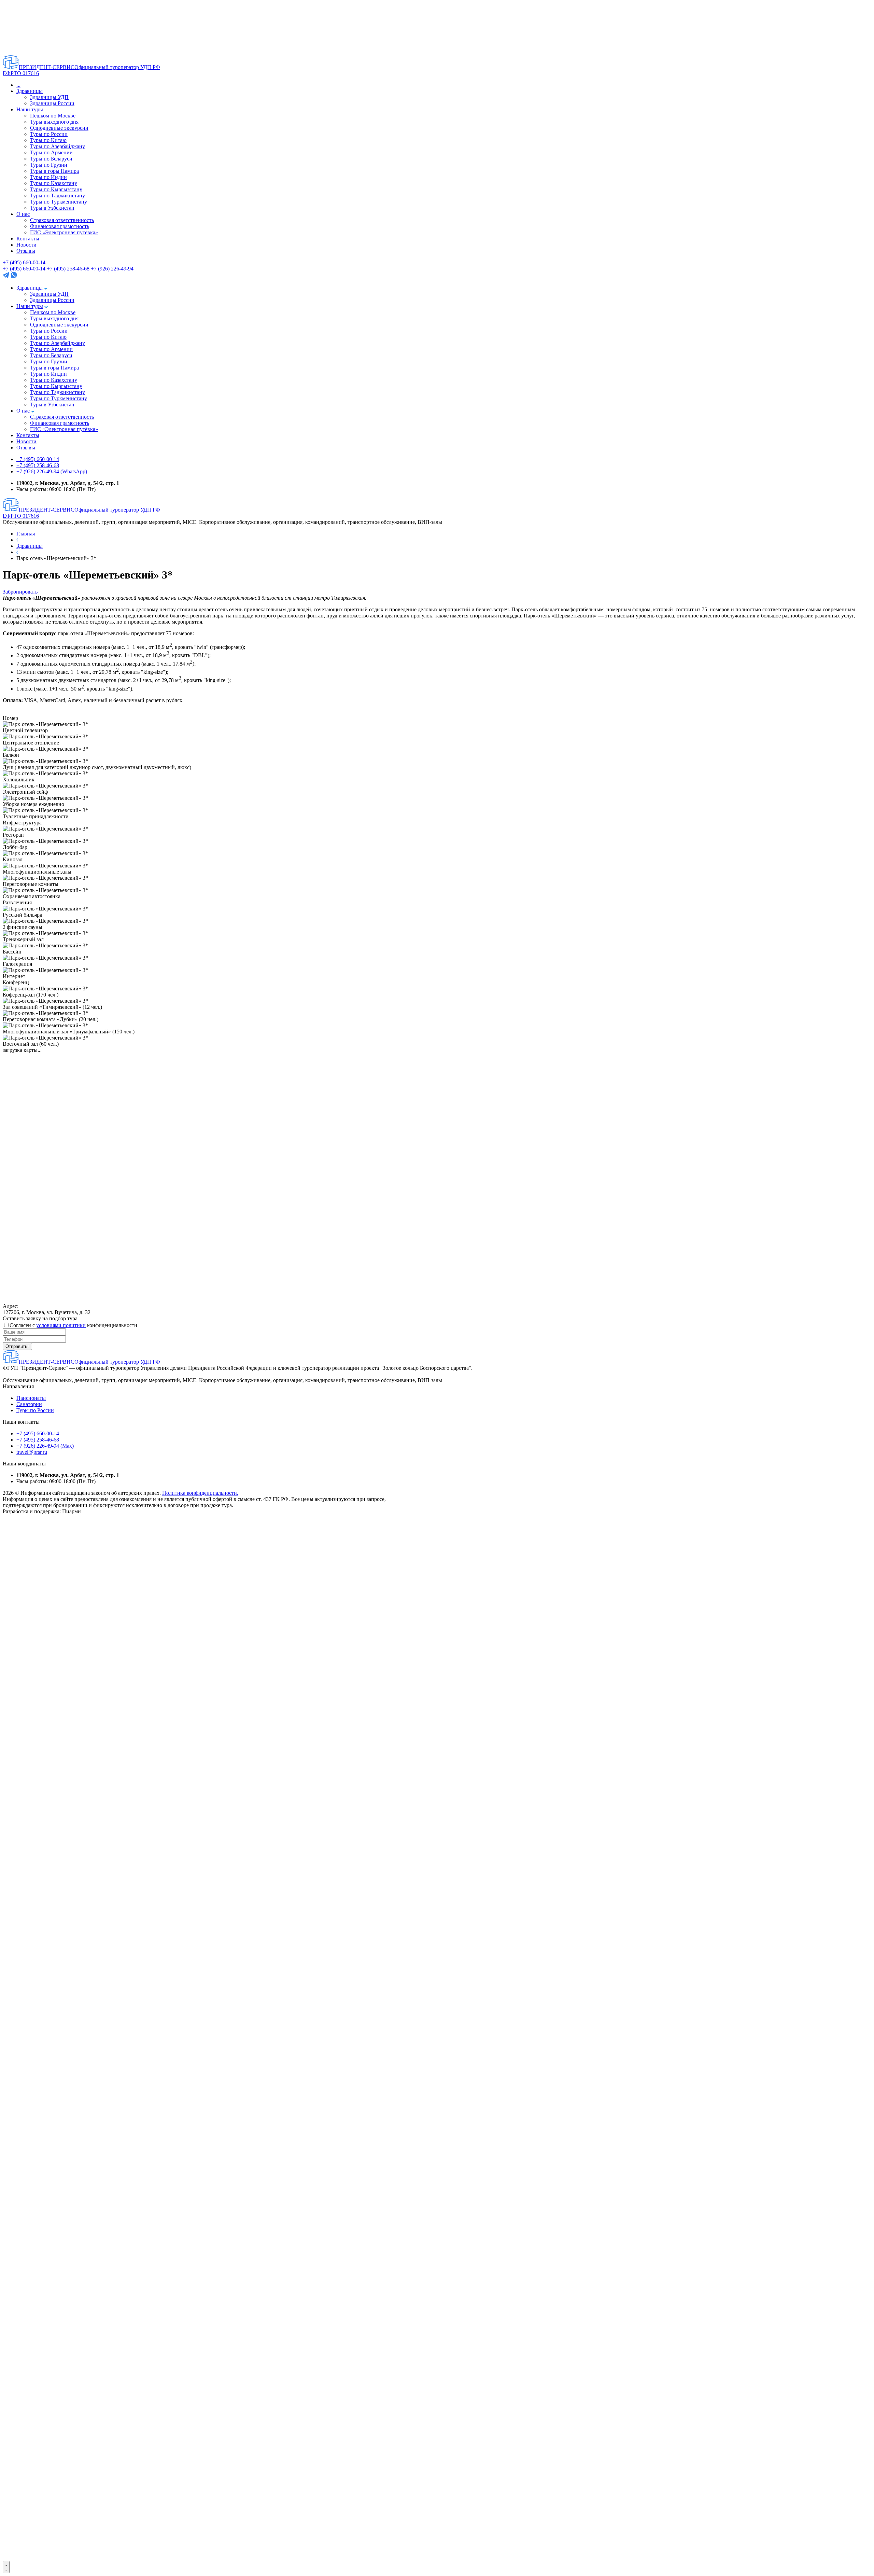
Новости (26, 245)
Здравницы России (52, 103)
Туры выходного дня (54, 122)
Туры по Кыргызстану (56, 189)
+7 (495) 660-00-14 (24, 262)
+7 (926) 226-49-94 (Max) (45, 1446)
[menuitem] (90, 1688)
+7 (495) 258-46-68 (68, 269)
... (18, 85)
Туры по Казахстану (54, 183)
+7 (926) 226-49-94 (112, 269)
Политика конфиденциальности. (200, 1493)
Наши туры (30, 109)
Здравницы (30, 91)
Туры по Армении (51, 152)
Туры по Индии (48, 177)
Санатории (29, 1404)
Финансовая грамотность (60, 226)
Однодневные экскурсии (59, 128)
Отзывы (26, 251)
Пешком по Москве (53, 116)
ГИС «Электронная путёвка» (64, 232)
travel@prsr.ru (32, 1452)
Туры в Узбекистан (52, 208)
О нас (23, 214)
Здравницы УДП (49, 97)
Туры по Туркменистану (59, 202)
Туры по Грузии (49, 165)
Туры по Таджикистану (58, 196)
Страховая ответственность (62, 220)
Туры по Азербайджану (58, 146)
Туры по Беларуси (51, 159)
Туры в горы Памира (54, 171)
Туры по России (49, 134)
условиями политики (61, 1325)
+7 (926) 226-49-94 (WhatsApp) (52, 471)
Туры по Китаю (48, 140)
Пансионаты (31, 1398)
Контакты (28, 239)
